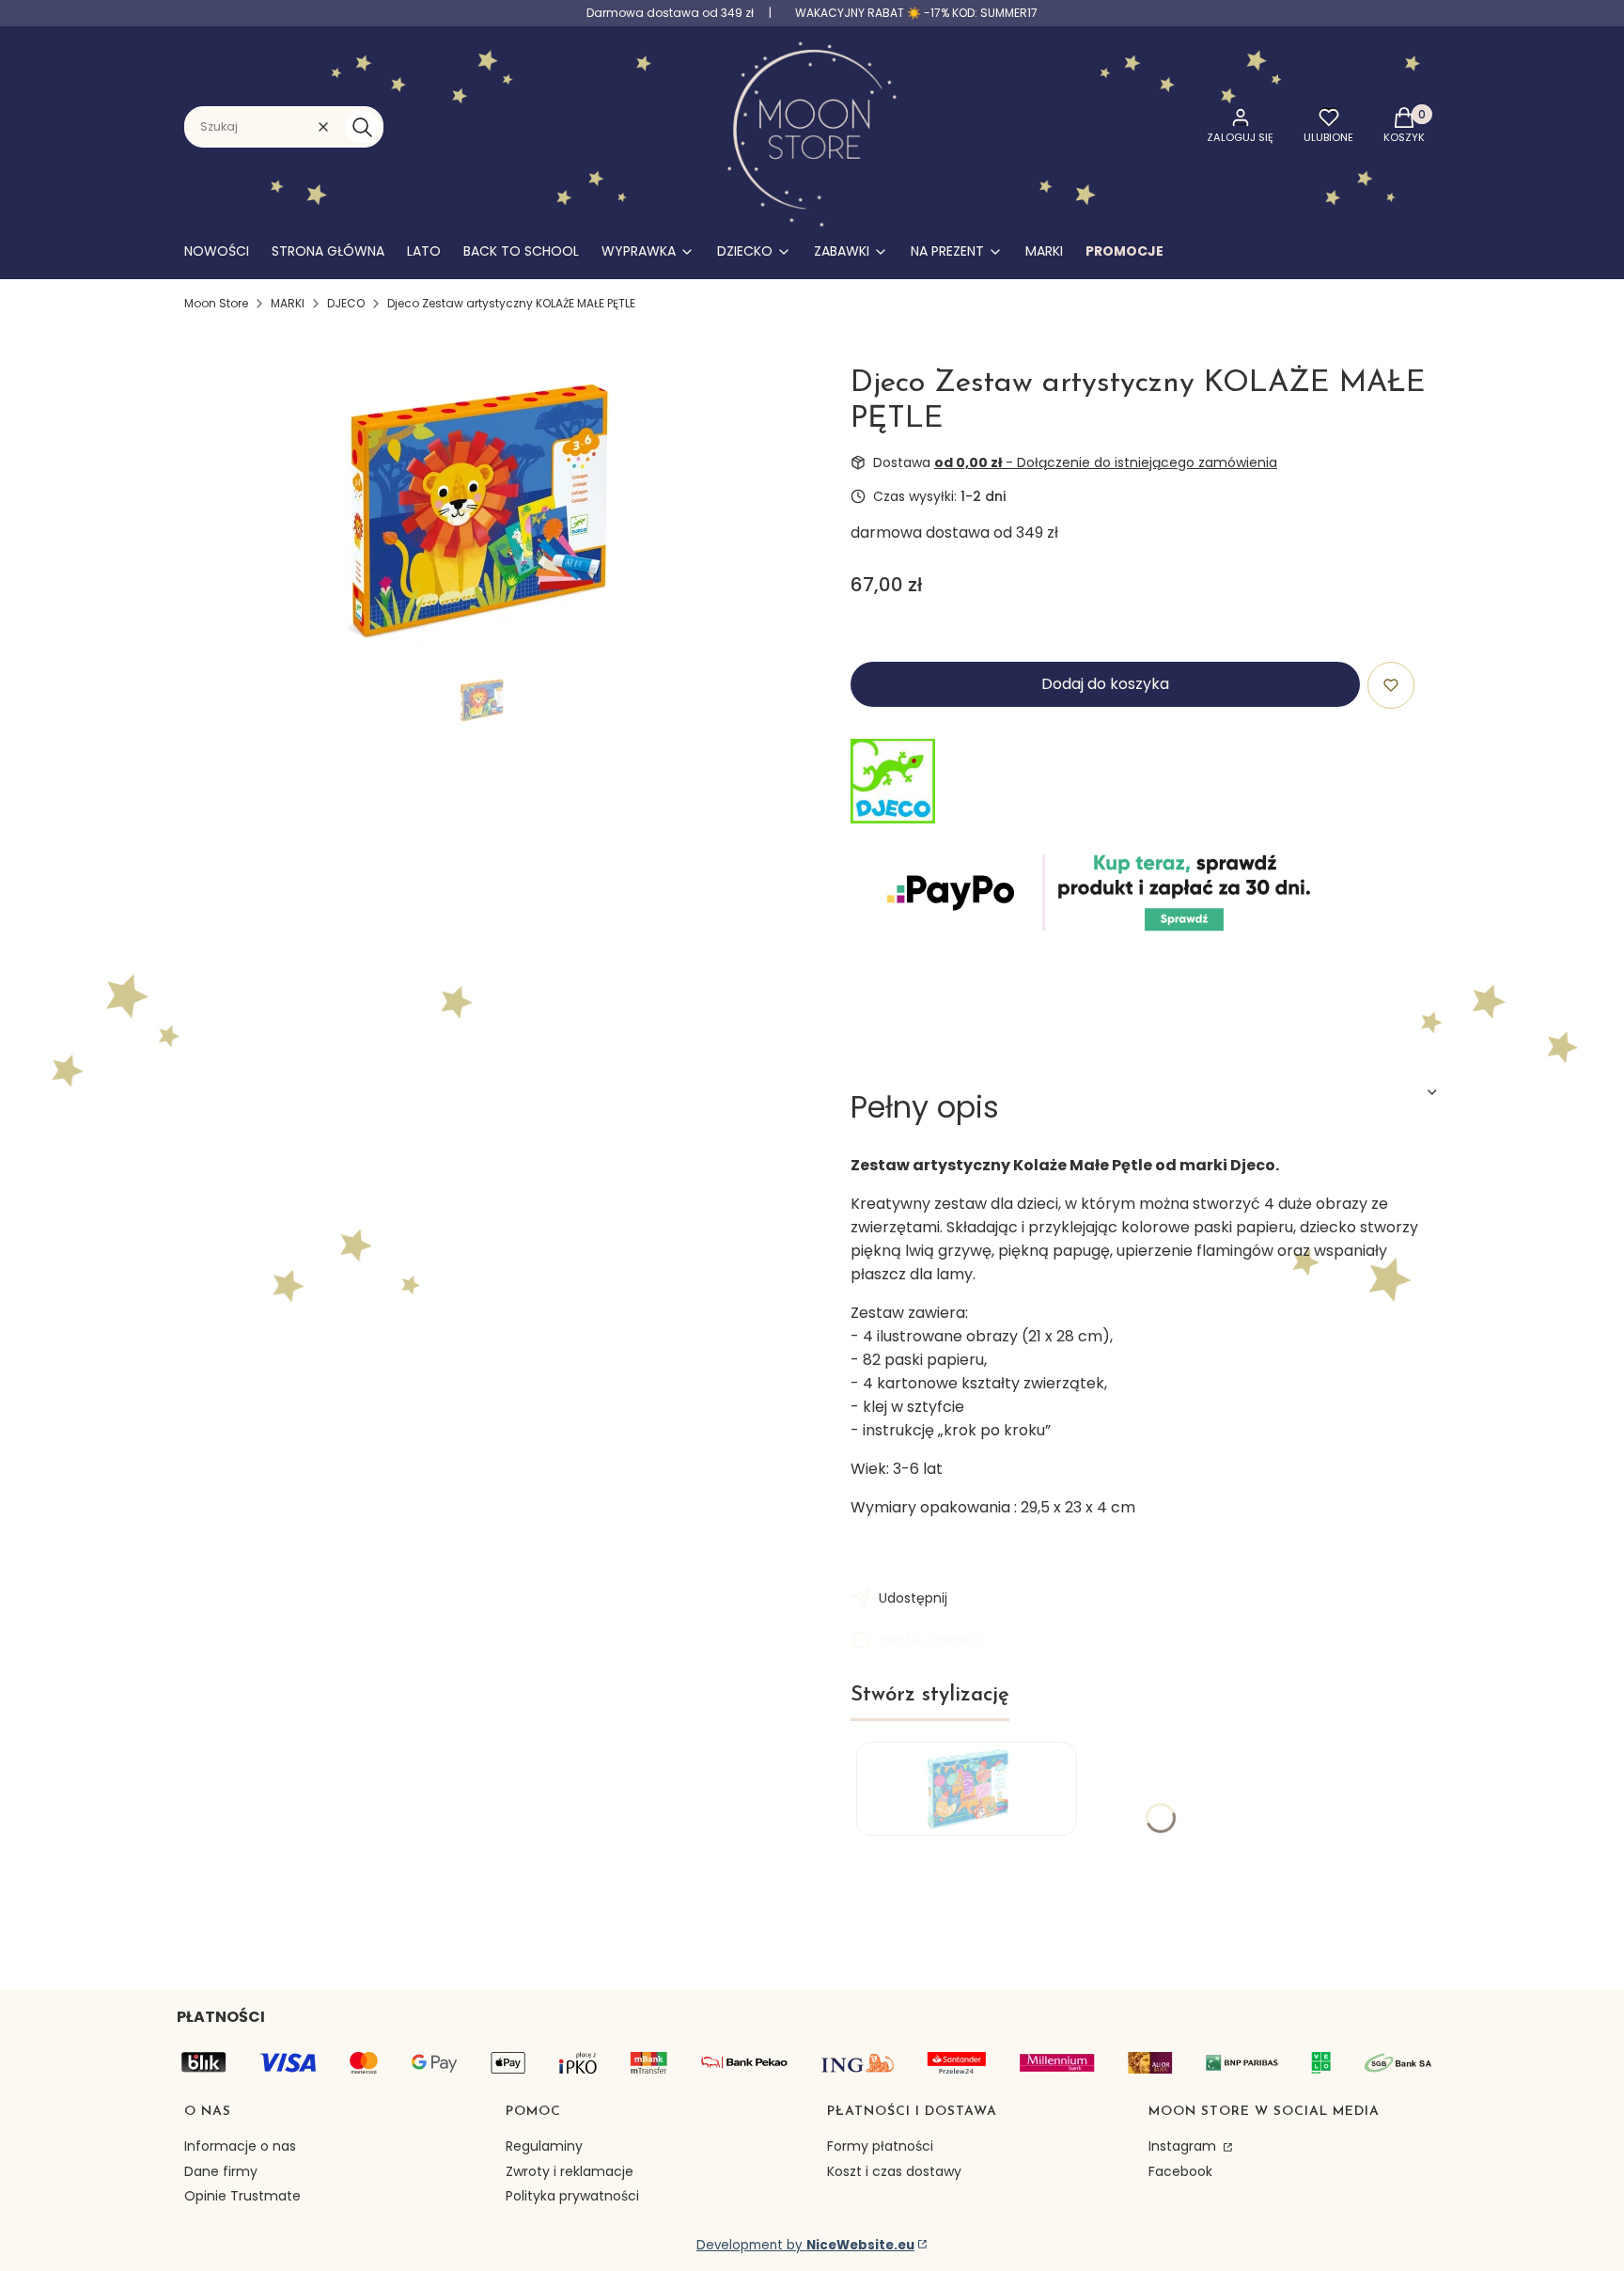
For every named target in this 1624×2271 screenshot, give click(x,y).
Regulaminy (544, 2146)
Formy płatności (880, 2146)
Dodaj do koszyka (1105, 684)
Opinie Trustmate (242, 2196)
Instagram (1184, 2146)
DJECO (346, 303)
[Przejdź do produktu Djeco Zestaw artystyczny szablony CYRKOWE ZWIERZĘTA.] (967, 1789)
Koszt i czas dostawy (894, 2171)
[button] (362, 127)
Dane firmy (221, 2171)
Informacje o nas (240, 2146)
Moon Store (216, 303)
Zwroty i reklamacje (570, 2171)
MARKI (288, 303)
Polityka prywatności (572, 2196)
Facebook (1180, 2171)
